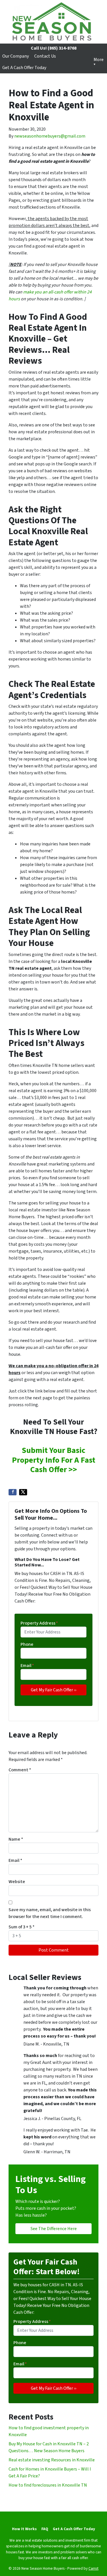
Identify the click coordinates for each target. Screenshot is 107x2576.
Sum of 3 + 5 (22, 1927)
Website (17, 1882)
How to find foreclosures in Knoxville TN (48, 2485)
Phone (27, 1644)
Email (27, 1666)
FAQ (45, 2529)
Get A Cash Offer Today (24, 68)
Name (16, 1839)
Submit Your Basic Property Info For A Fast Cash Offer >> (54, 1460)
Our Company (16, 56)
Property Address (39, 1623)
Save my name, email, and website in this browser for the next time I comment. (50, 1913)
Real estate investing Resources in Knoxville (52, 2460)
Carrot (93, 2568)
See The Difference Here (54, 2229)
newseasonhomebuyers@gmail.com (50, 136)
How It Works (24, 2529)
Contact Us (45, 56)
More (99, 60)
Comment (20, 1770)
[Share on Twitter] (23, 1492)
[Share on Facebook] (13, 1492)
